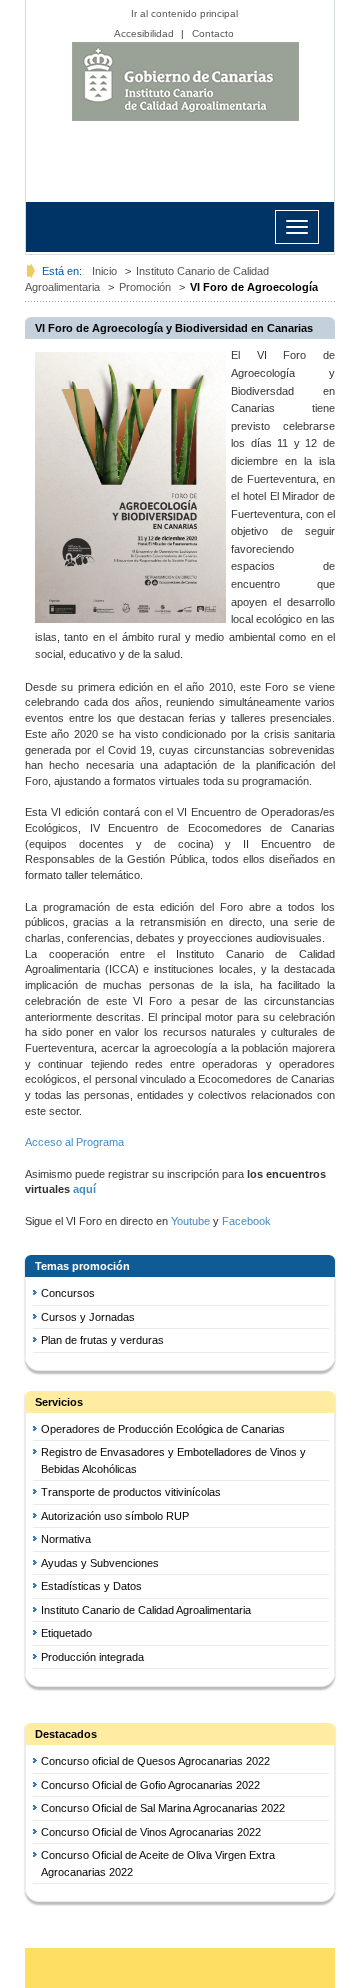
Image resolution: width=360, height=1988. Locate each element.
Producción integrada (92, 1657)
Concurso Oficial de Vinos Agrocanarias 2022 (151, 1832)
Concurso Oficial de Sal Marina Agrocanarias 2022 (163, 1808)
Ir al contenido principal (184, 13)
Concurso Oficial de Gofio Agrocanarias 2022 (150, 1785)
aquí (84, 1189)
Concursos (68, 1293)
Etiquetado (66, 1633)
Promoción (145, 287)
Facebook (246, 1221)
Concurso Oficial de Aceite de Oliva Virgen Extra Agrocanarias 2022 (158, 1863)
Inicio (104, 271)
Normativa (66, 1539)
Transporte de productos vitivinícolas (131, 1492)
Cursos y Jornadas (88, 1317)
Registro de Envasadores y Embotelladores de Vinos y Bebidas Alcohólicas (173, 1460)
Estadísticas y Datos (91, 1586)
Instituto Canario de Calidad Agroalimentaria (185, 81)
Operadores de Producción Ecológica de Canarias (163, 1429)
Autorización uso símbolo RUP (115, 1516)
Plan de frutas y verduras (102, 1340)
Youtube (190, 1221)
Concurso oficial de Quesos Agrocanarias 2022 (155, 1761)
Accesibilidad (144, 33)
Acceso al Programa (76, 1142)
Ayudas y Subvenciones (100, 1563)
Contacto (213, 33)
